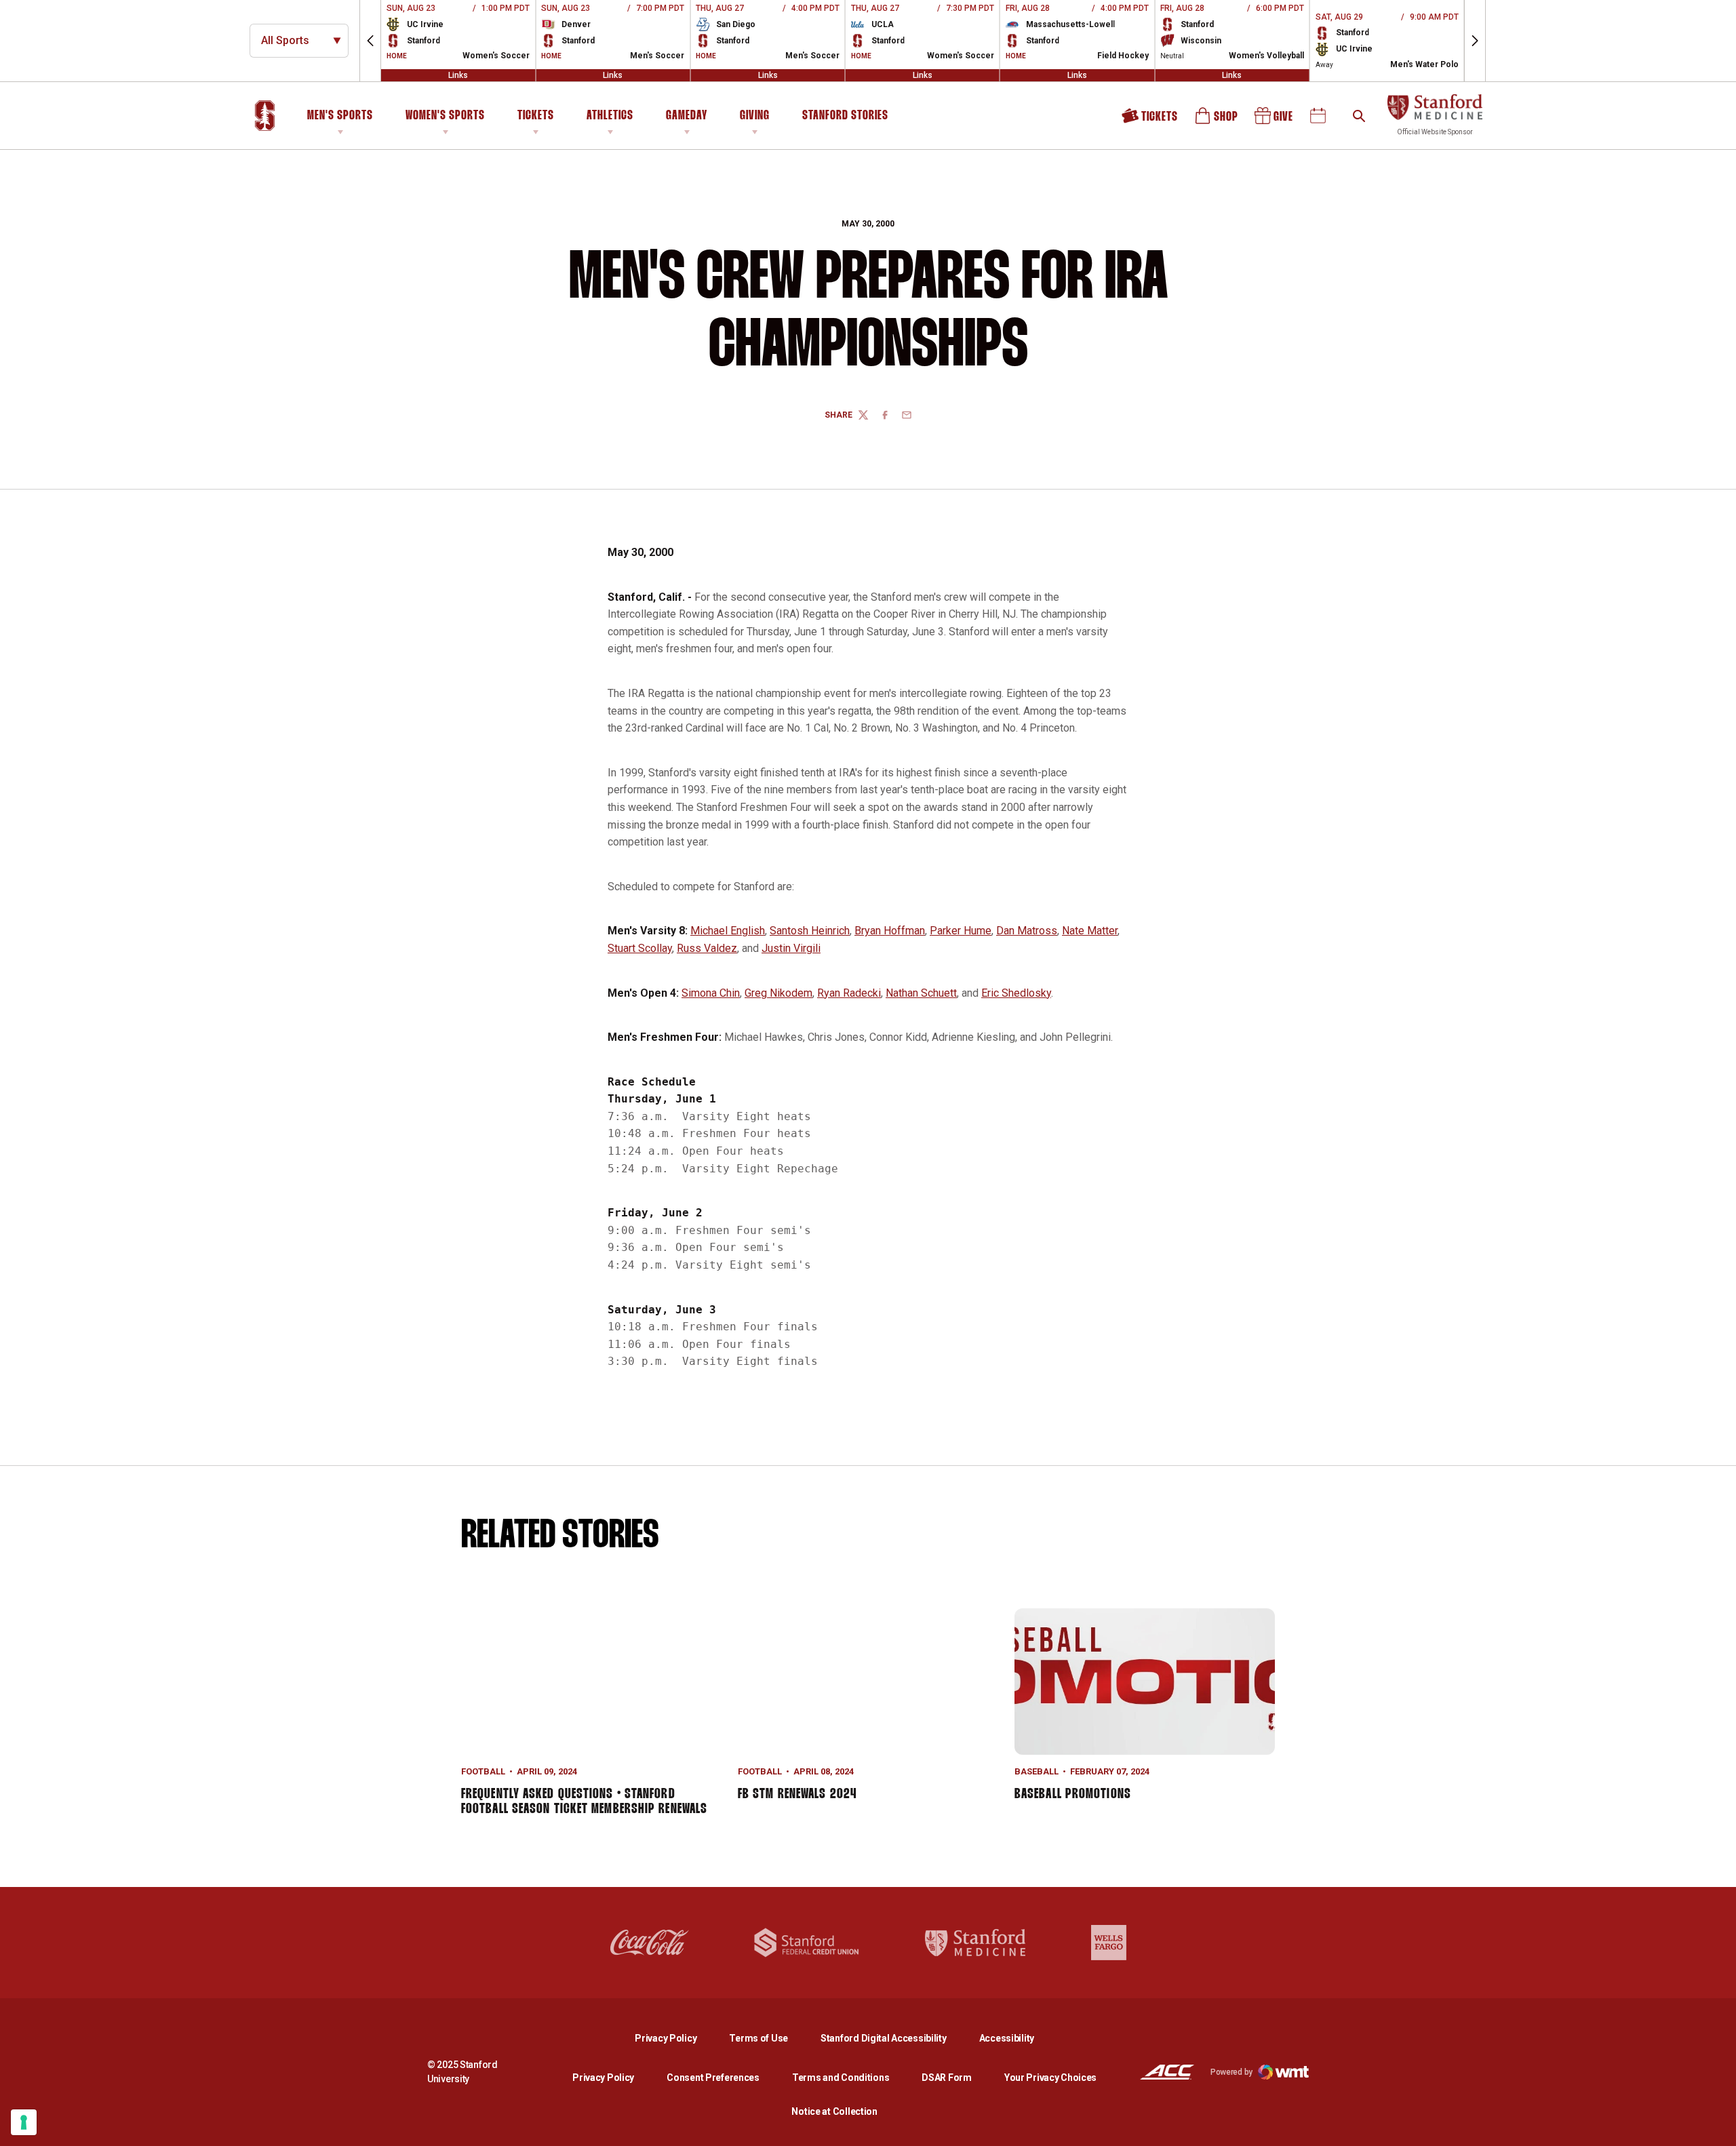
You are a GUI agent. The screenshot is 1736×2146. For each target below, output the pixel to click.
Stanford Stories (845, 118)
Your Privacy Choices (1050, 2078)
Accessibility (1007, 2038)
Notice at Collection (834, 2111)
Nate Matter (1090, 931)
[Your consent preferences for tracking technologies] (24, 2122)
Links (458, 75)
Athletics (610, 116)
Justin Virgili (791, 948)
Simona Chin (711, 993)
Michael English (728, 931)
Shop (1217, 120)
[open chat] (1716, 2126)
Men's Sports (340, 116)
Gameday (687, 116)
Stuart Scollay (640, 948)
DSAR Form (946, 2078)
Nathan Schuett (921, 993)
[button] (370, 41)
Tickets (536, 116)
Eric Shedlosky (1016, 993)
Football (483, 1771)
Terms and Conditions (841, 2078)
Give (1275, 120)
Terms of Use (758, 2038)
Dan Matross (1027, 931)
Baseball (1037, 1771)
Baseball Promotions (1073, 1794)
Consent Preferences (713, 2078)
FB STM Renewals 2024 (797, 1794)
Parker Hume (961, 931)
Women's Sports (445, 116)
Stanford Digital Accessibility (894, 2038)
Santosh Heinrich (810, 931)
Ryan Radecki (849, 993)
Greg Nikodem (778, 993)
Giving (755, 116)
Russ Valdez (707, 948)
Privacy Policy (676, 2038)
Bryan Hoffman (890, 931)
